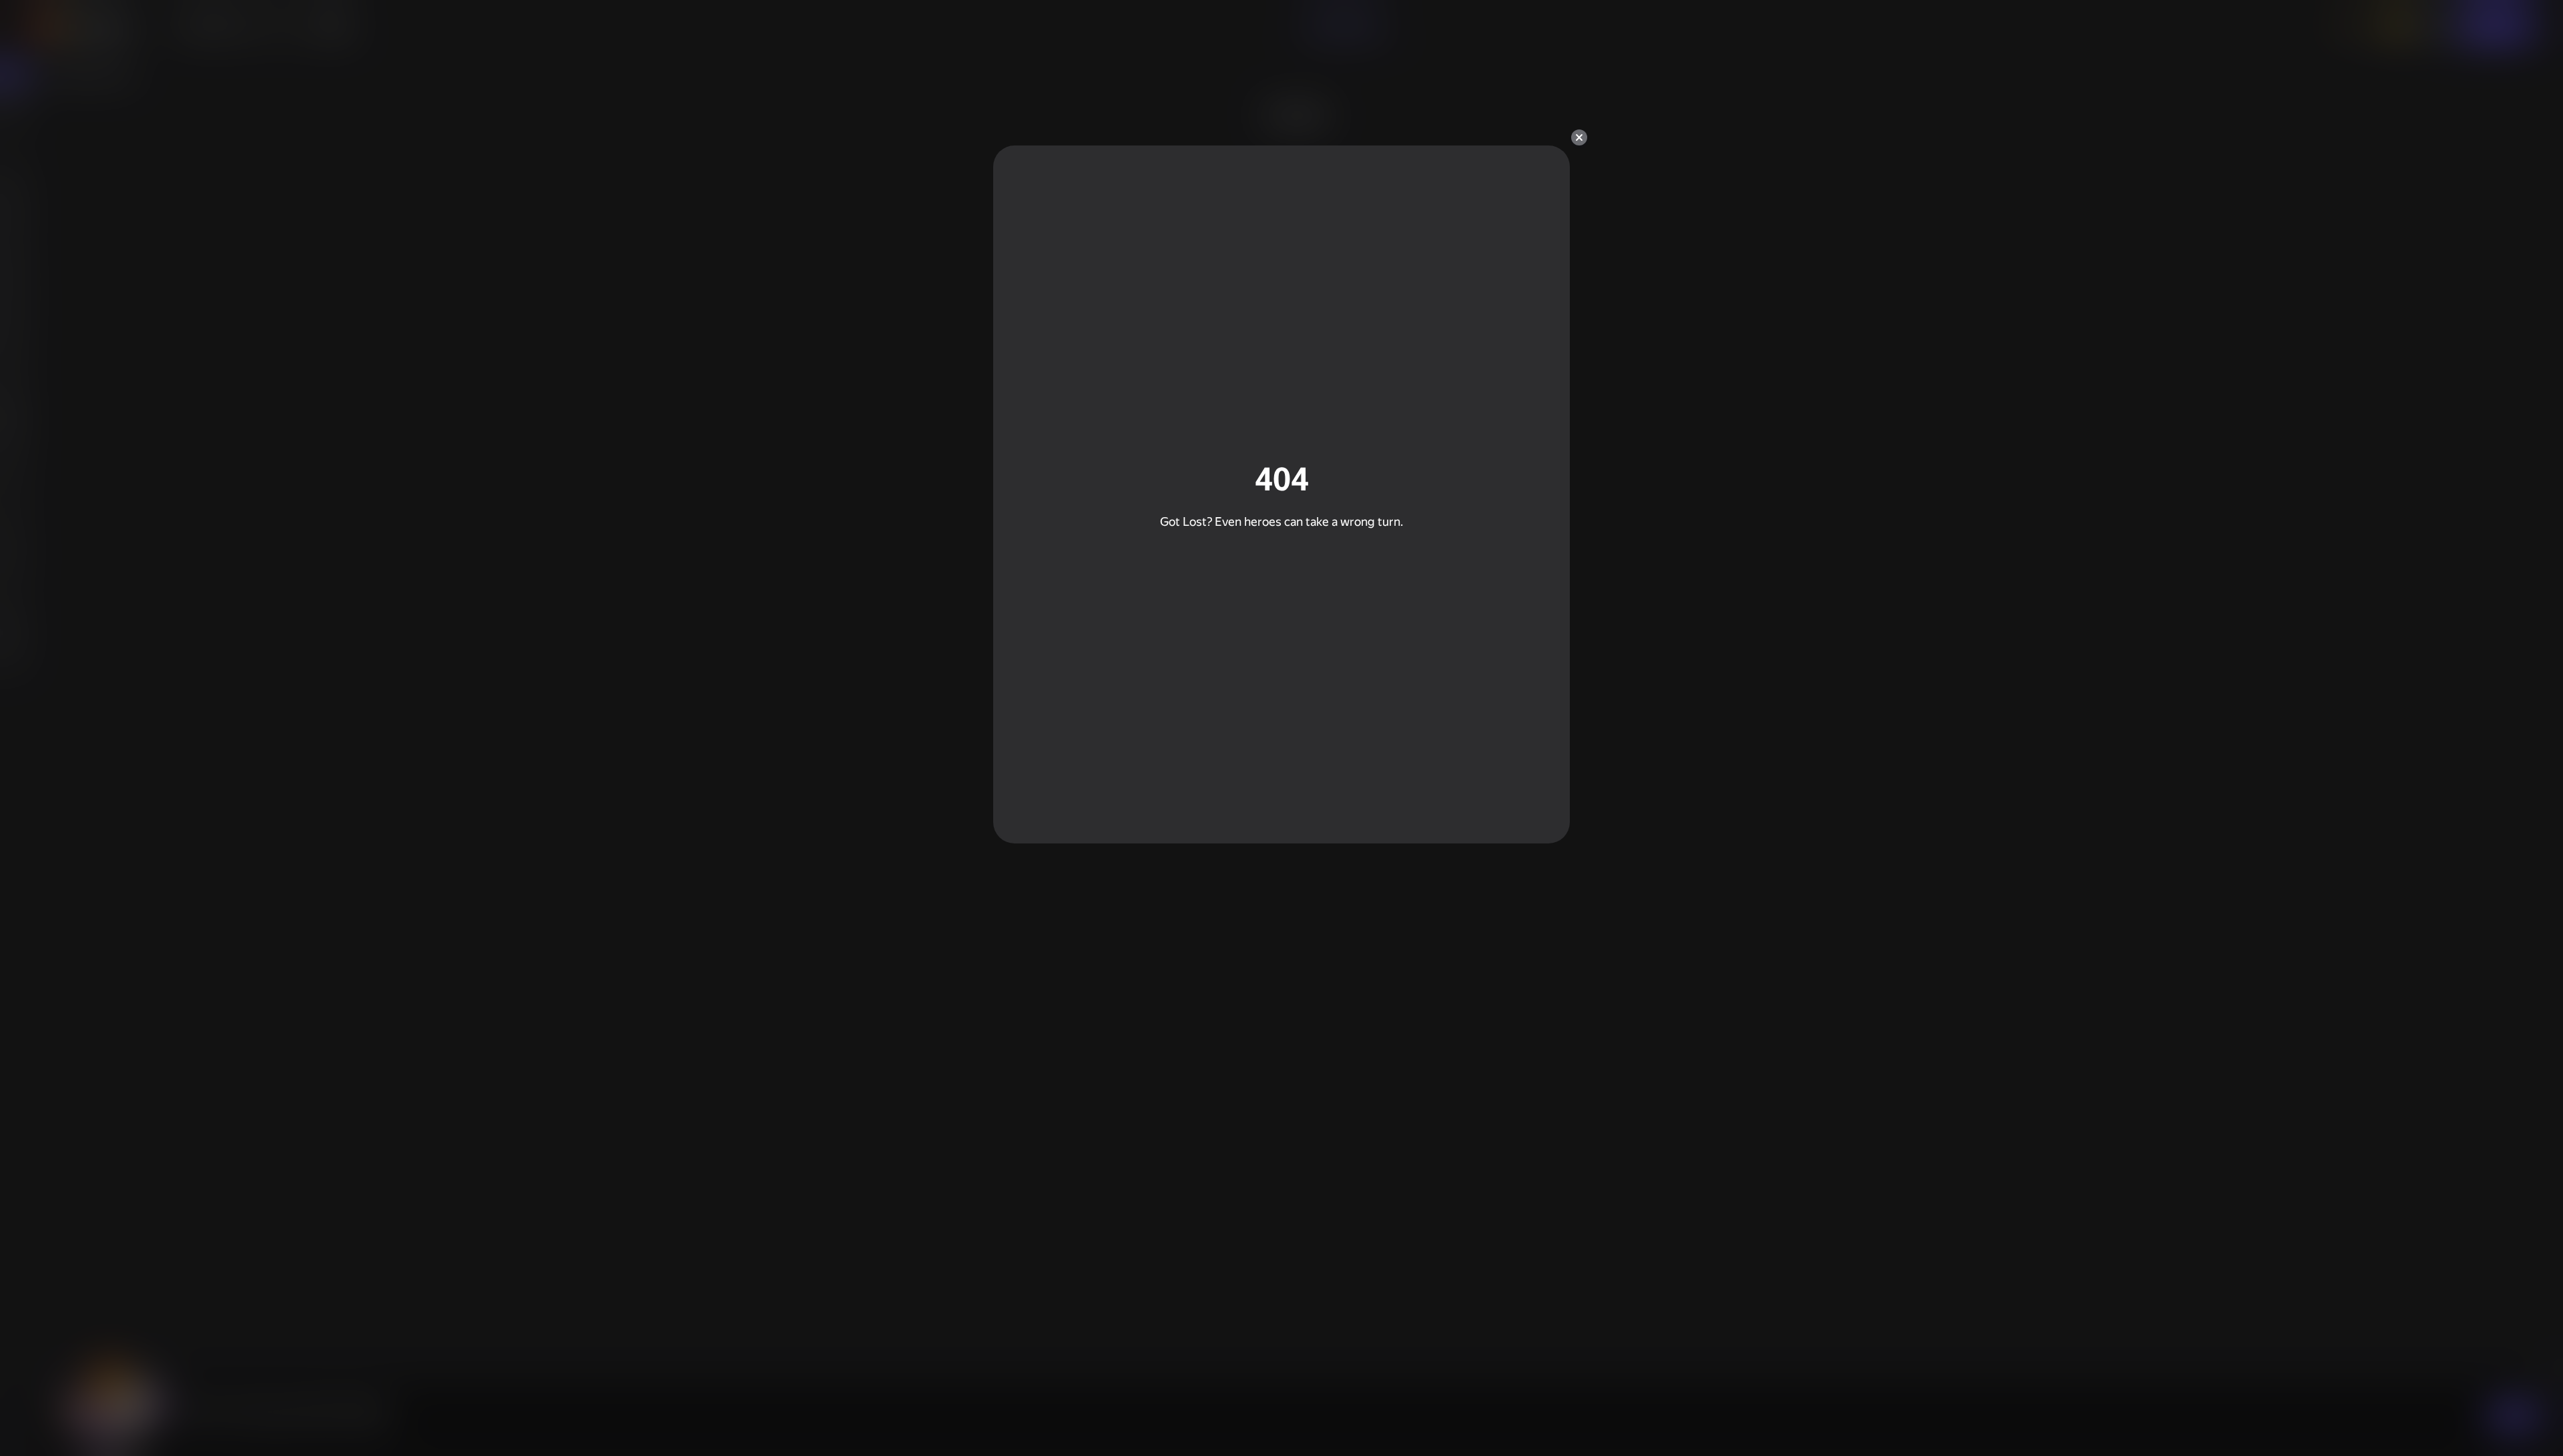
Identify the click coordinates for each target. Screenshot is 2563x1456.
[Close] (1579, 137)
